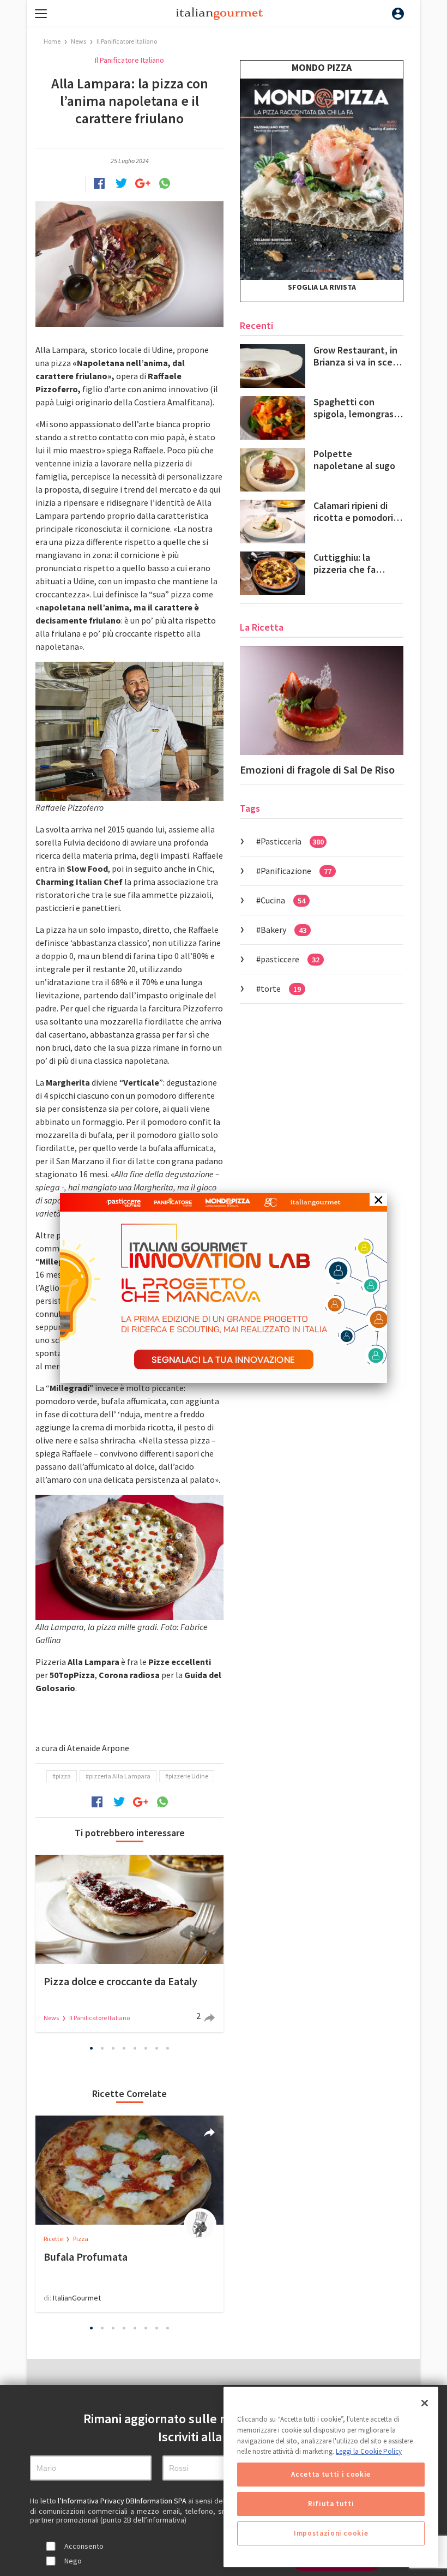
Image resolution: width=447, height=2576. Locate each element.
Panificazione (296, 871)
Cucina (283, 900)
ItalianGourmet (77, 2298)
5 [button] (135, 2048)
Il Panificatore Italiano (127, 41)
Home (52, 41)
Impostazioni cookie (331, 2533)
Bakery (283, 930)
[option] (129, 1943)
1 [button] (92, 2048)
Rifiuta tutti (331, 2504)
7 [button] (157, 2048)
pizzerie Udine (188, 1776)
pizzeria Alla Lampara (120, 1776)
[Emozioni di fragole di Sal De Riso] (322, 700)
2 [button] (102, 2048)
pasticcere (290, 959)
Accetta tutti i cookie (331, 2474)
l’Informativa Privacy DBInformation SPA (123, 2501)
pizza (63, 1776)
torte (281, 989)
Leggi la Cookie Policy (369, 2451)
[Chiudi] (425, 2403)
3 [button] (113, 2048)
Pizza (81, 2239)
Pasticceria (292, 841)
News (79, 41)
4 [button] (124, 2048)
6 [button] (146, 2048)
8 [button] (168, 2048)
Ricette (54, 2239)
